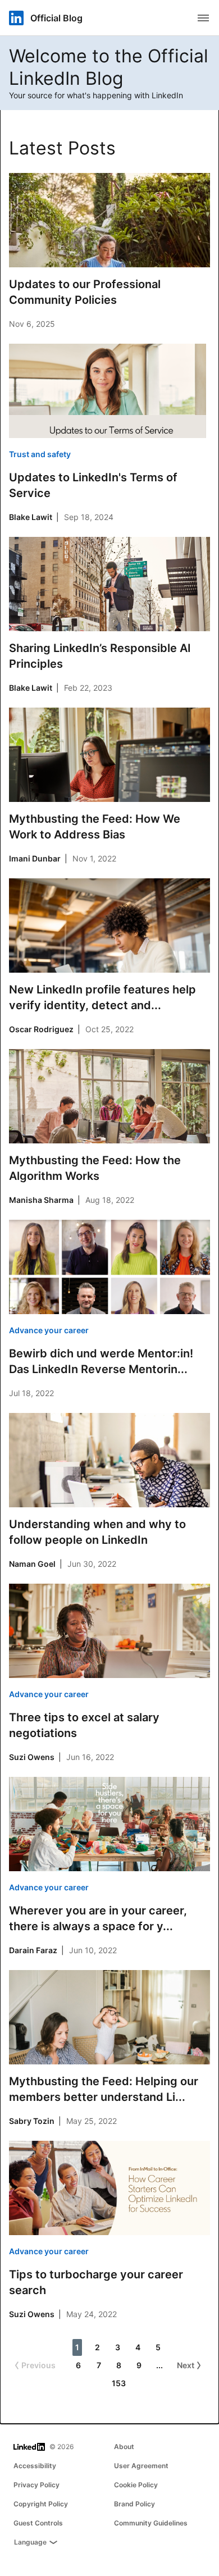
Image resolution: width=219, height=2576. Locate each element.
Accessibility (35, 2466)
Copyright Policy (41, 2504)
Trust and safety (40, 454)
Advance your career (49, 1330)
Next (186, 2365)
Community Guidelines (151, 2523)
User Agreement (141, 2466)
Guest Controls (38, 2523)
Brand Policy (134, 2504)
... (159, 2365)
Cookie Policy (136, 2485)
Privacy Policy (36, 2485)
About (124, 2447)
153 (119, 2383)
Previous (38, 2365)
